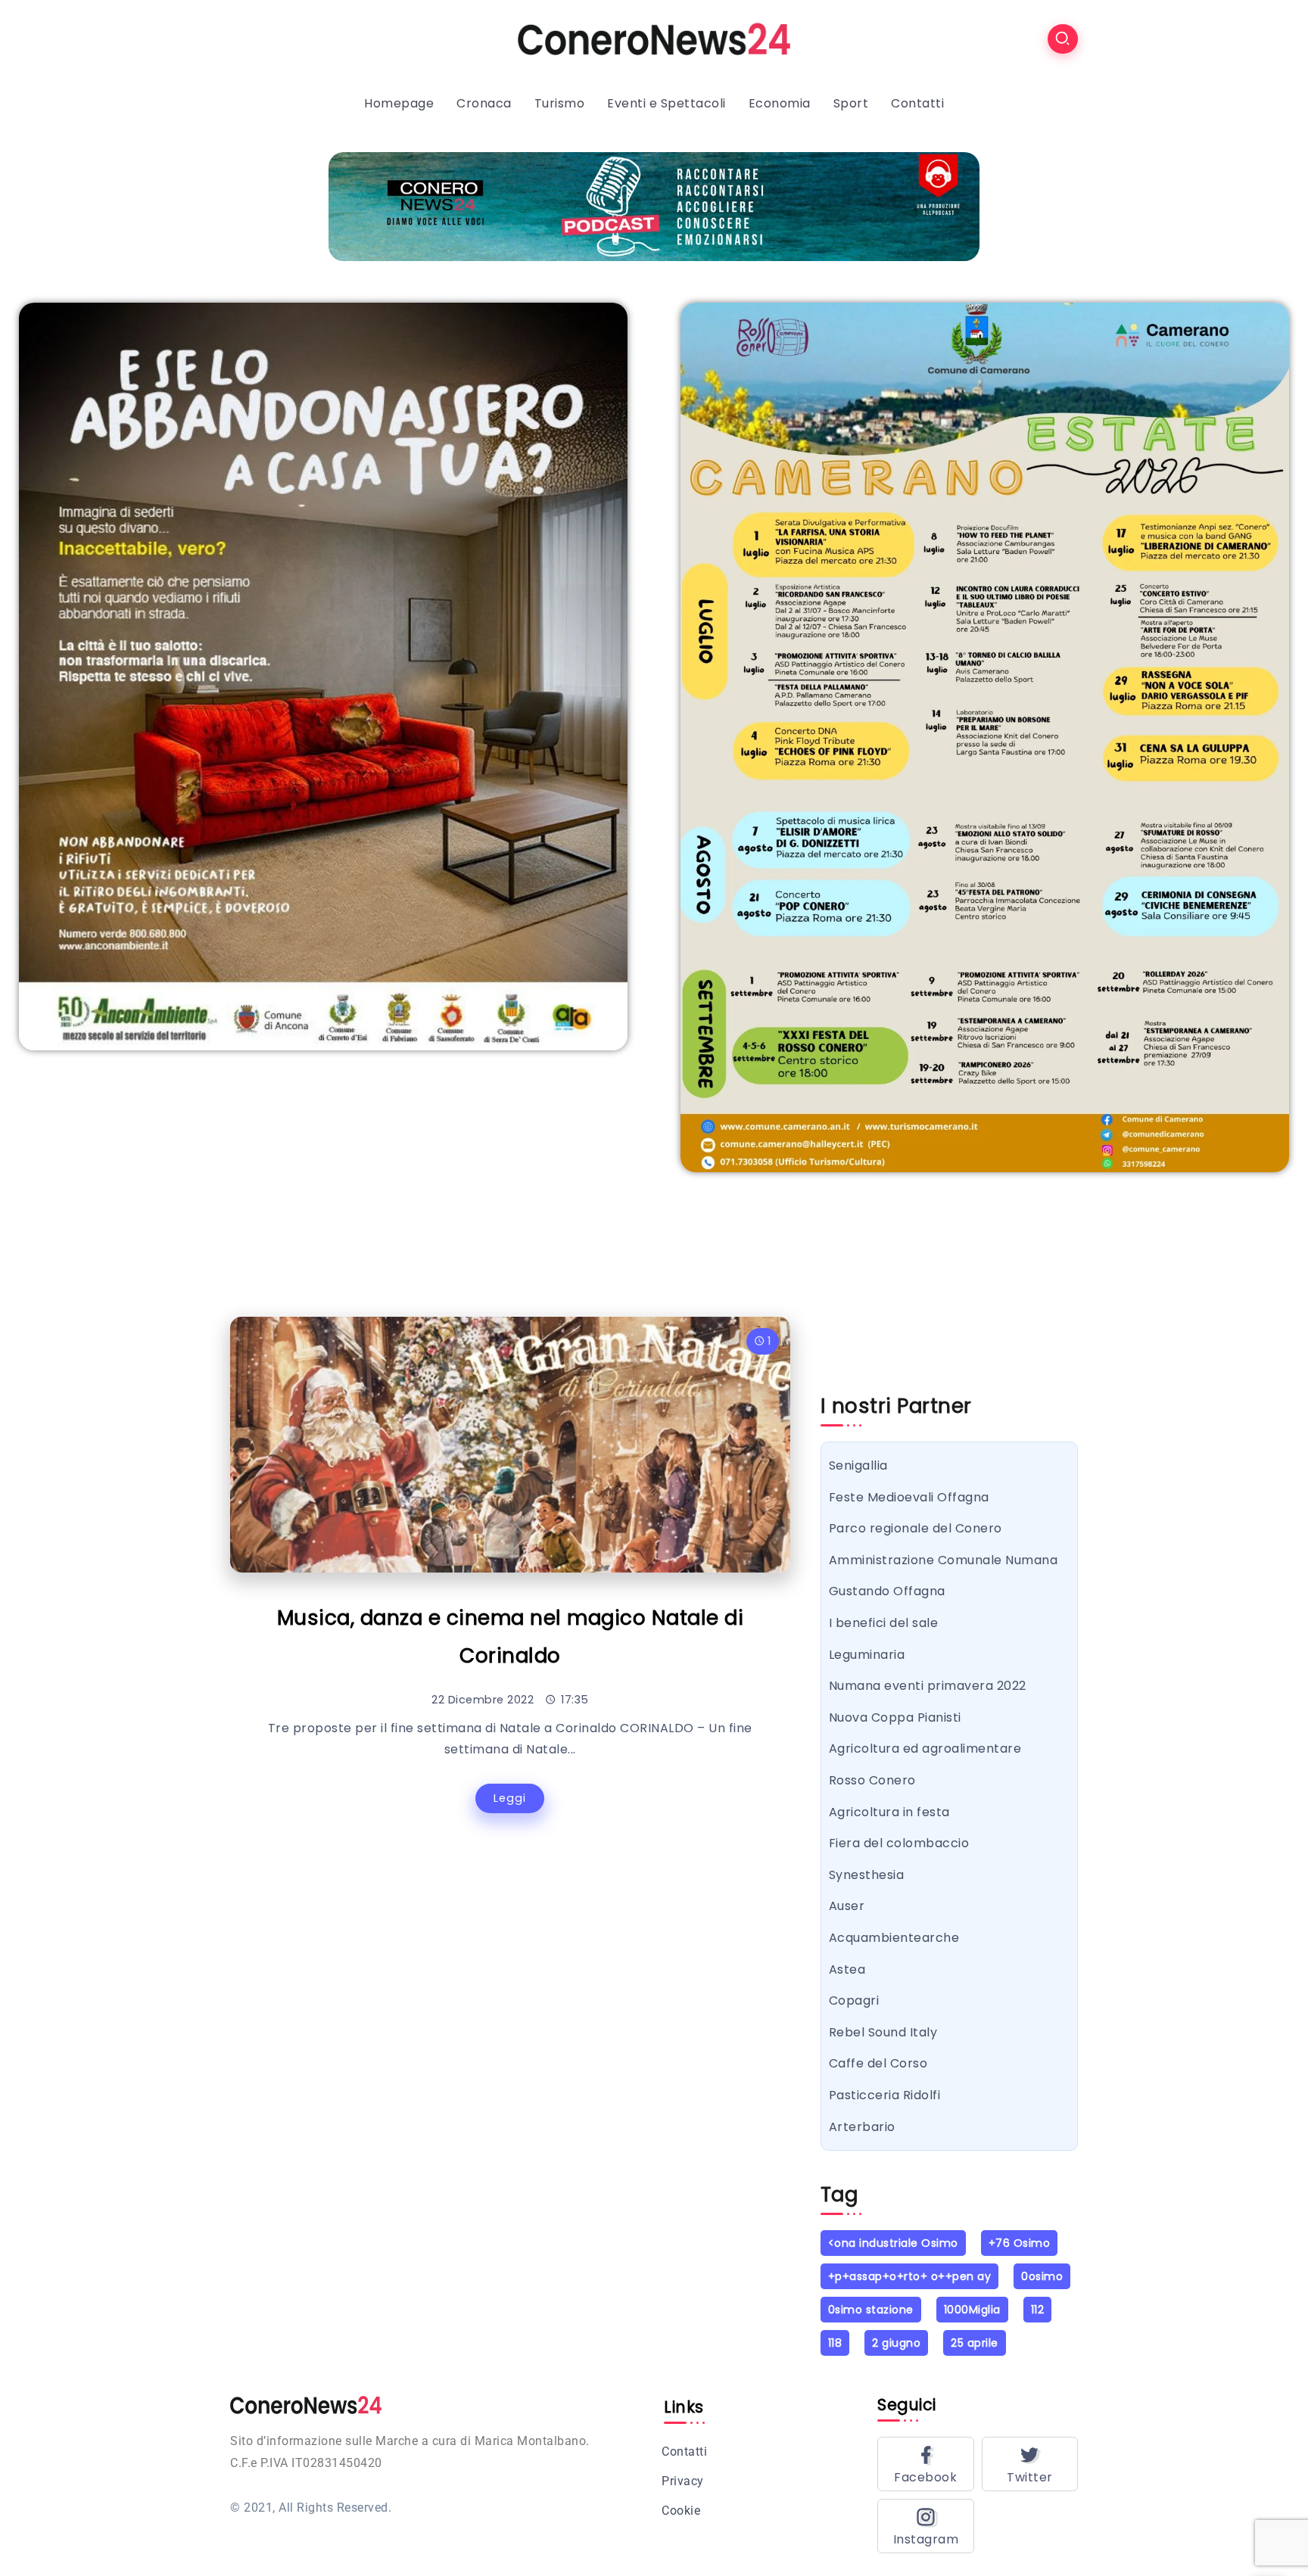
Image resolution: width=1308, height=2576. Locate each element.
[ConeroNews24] (654, 38)
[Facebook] (926, 2464)
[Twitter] (1030, 2464)
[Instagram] (926, 2526)
